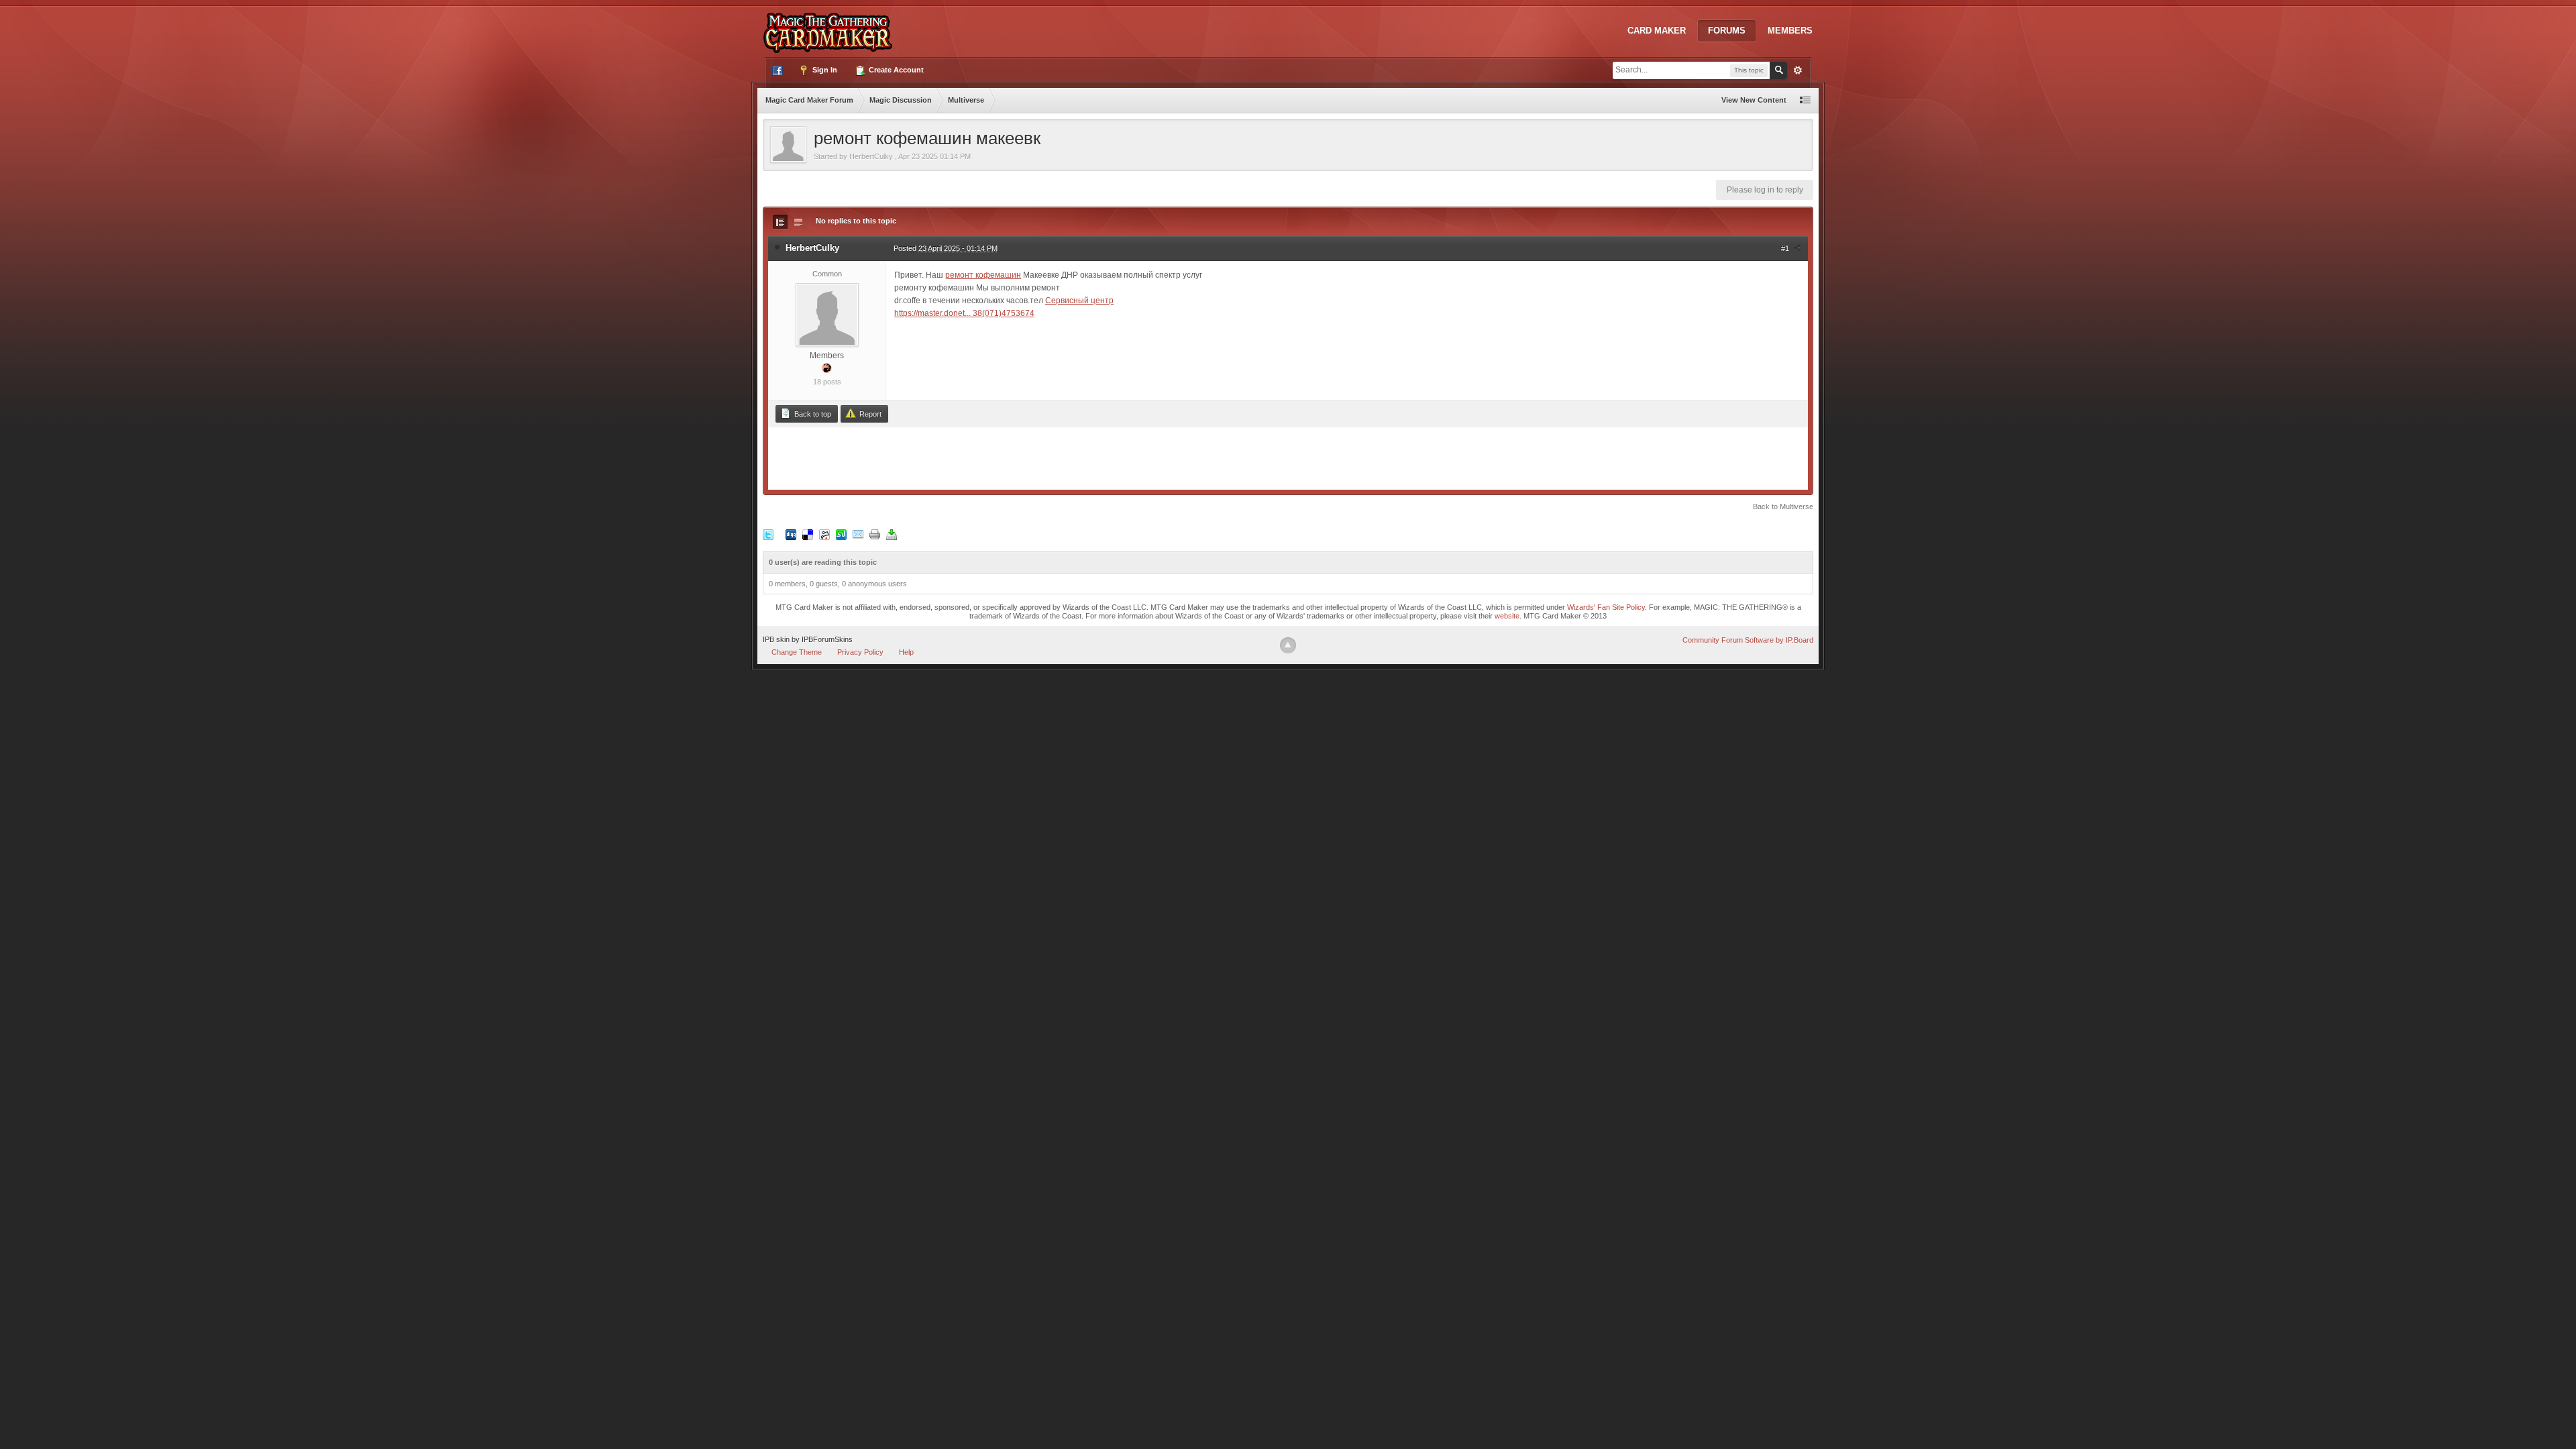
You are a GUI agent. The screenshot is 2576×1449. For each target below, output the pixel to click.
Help (906, 652)
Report (869, 414)
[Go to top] (1288, 645)
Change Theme (797, 652)
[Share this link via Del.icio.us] (808, 534)
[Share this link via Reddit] (824, 534)
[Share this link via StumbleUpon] (841, 534)
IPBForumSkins (827, 639)
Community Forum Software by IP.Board (1748, 640)
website (1507, 616)
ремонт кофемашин (983, 275)
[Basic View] (798, 222)
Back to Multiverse (1783, 506)
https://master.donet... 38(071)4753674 (964, 313)
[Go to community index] (830, 26)
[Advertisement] (1288, 458)
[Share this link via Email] (858, 534)
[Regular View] (780, 222)
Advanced (1798, 70)
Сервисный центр (1079, 301)
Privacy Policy (860, 652)
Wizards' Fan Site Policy (1606, 607)
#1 (1786, 248)
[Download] (892, 534)
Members (1790, 31)
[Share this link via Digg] (791, 534)
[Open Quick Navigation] (1805, 100)
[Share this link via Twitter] (768, 534)
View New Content (1754, 100)
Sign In (824, 70)
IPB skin (776, 639)
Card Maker (1657, 31)
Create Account (895, 70)
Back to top (812, 414)
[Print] (875, 534)
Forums (1727, 31)
